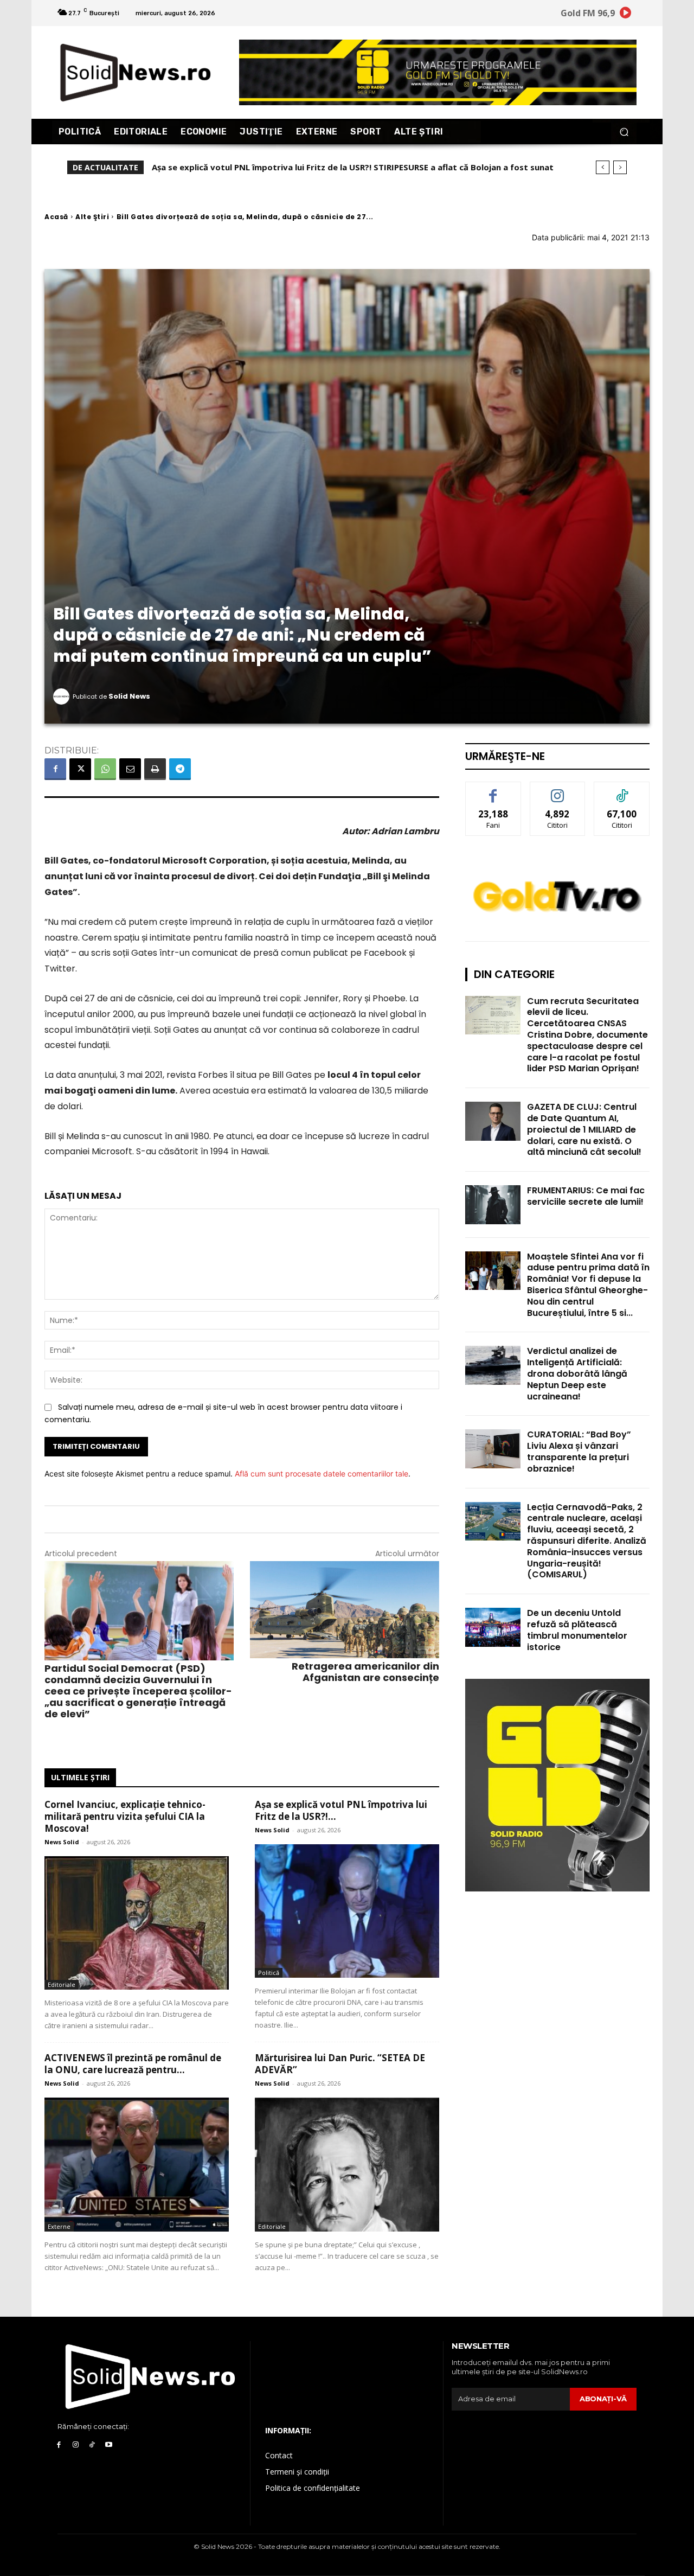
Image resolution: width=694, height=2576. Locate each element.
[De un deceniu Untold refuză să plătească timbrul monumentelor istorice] (493, 1627)
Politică (269, 1973)
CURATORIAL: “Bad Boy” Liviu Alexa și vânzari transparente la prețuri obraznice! (579, 1451)
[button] (624, 132)
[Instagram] (76, 2445)
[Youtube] (109, 2445)
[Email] (130, 769)
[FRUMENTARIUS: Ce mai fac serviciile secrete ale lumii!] (493, 1204)
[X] (80, 769)
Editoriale (62, 1984)
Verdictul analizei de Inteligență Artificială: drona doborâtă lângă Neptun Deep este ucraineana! (577, 1373)
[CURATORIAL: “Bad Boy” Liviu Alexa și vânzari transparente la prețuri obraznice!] (493, 1449)
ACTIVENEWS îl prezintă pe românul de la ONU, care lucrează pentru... (133, 2064)
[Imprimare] (155, 769)
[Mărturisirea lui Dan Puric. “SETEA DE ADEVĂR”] (347, 2165)
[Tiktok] (92, 2445)
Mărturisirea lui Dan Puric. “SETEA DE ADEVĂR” (340, 2064)
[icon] (626, 14)
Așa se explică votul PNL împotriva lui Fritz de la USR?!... (341, 1810)
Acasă (56, 217)
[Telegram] (180, 769)
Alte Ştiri (92, 217)
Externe (59, 2226)
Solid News (129, 696)
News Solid (62, 1842)
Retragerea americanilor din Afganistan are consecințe (365, 1672)
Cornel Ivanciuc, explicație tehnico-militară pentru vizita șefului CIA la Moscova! (125, 1816)
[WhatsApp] (105, 769)
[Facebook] (55, 769)
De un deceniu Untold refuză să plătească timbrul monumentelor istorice (577, 1630)
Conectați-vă (558, 790)
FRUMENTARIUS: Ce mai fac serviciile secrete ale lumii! (586, 1196)
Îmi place (493, 790)
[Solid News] (63, 696)
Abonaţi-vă (603, 2399)
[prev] (603, 167)
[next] (620, 167)
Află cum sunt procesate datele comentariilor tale (322, 1474)
